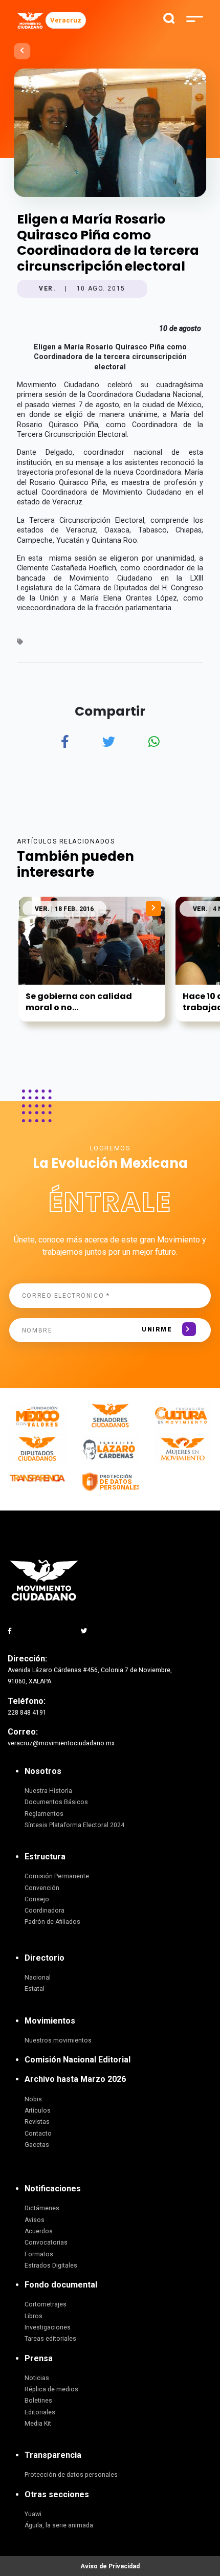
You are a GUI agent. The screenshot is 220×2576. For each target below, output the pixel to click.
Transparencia (53, 2455)
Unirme (157, 1329)
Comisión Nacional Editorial (78, 2060)
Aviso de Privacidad (110, 2566)
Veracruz (66, 20)
